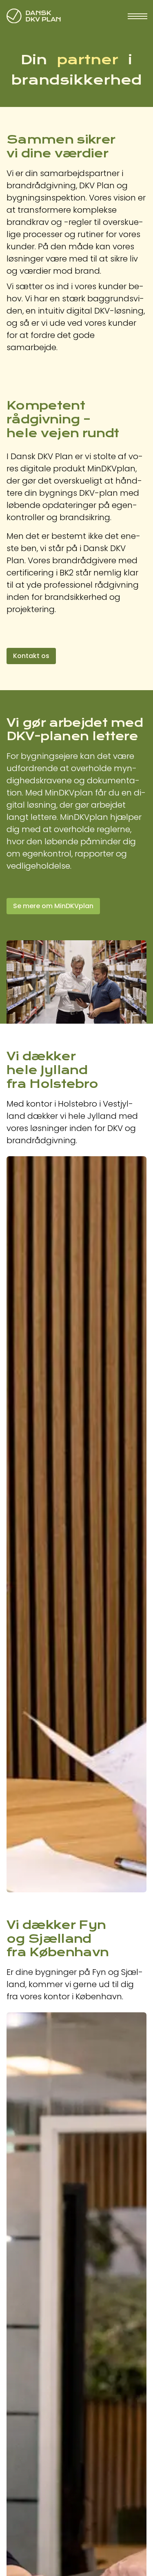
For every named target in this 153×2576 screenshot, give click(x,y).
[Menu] (137, 16)
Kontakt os (31, 656)
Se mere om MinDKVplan (53, 906)
